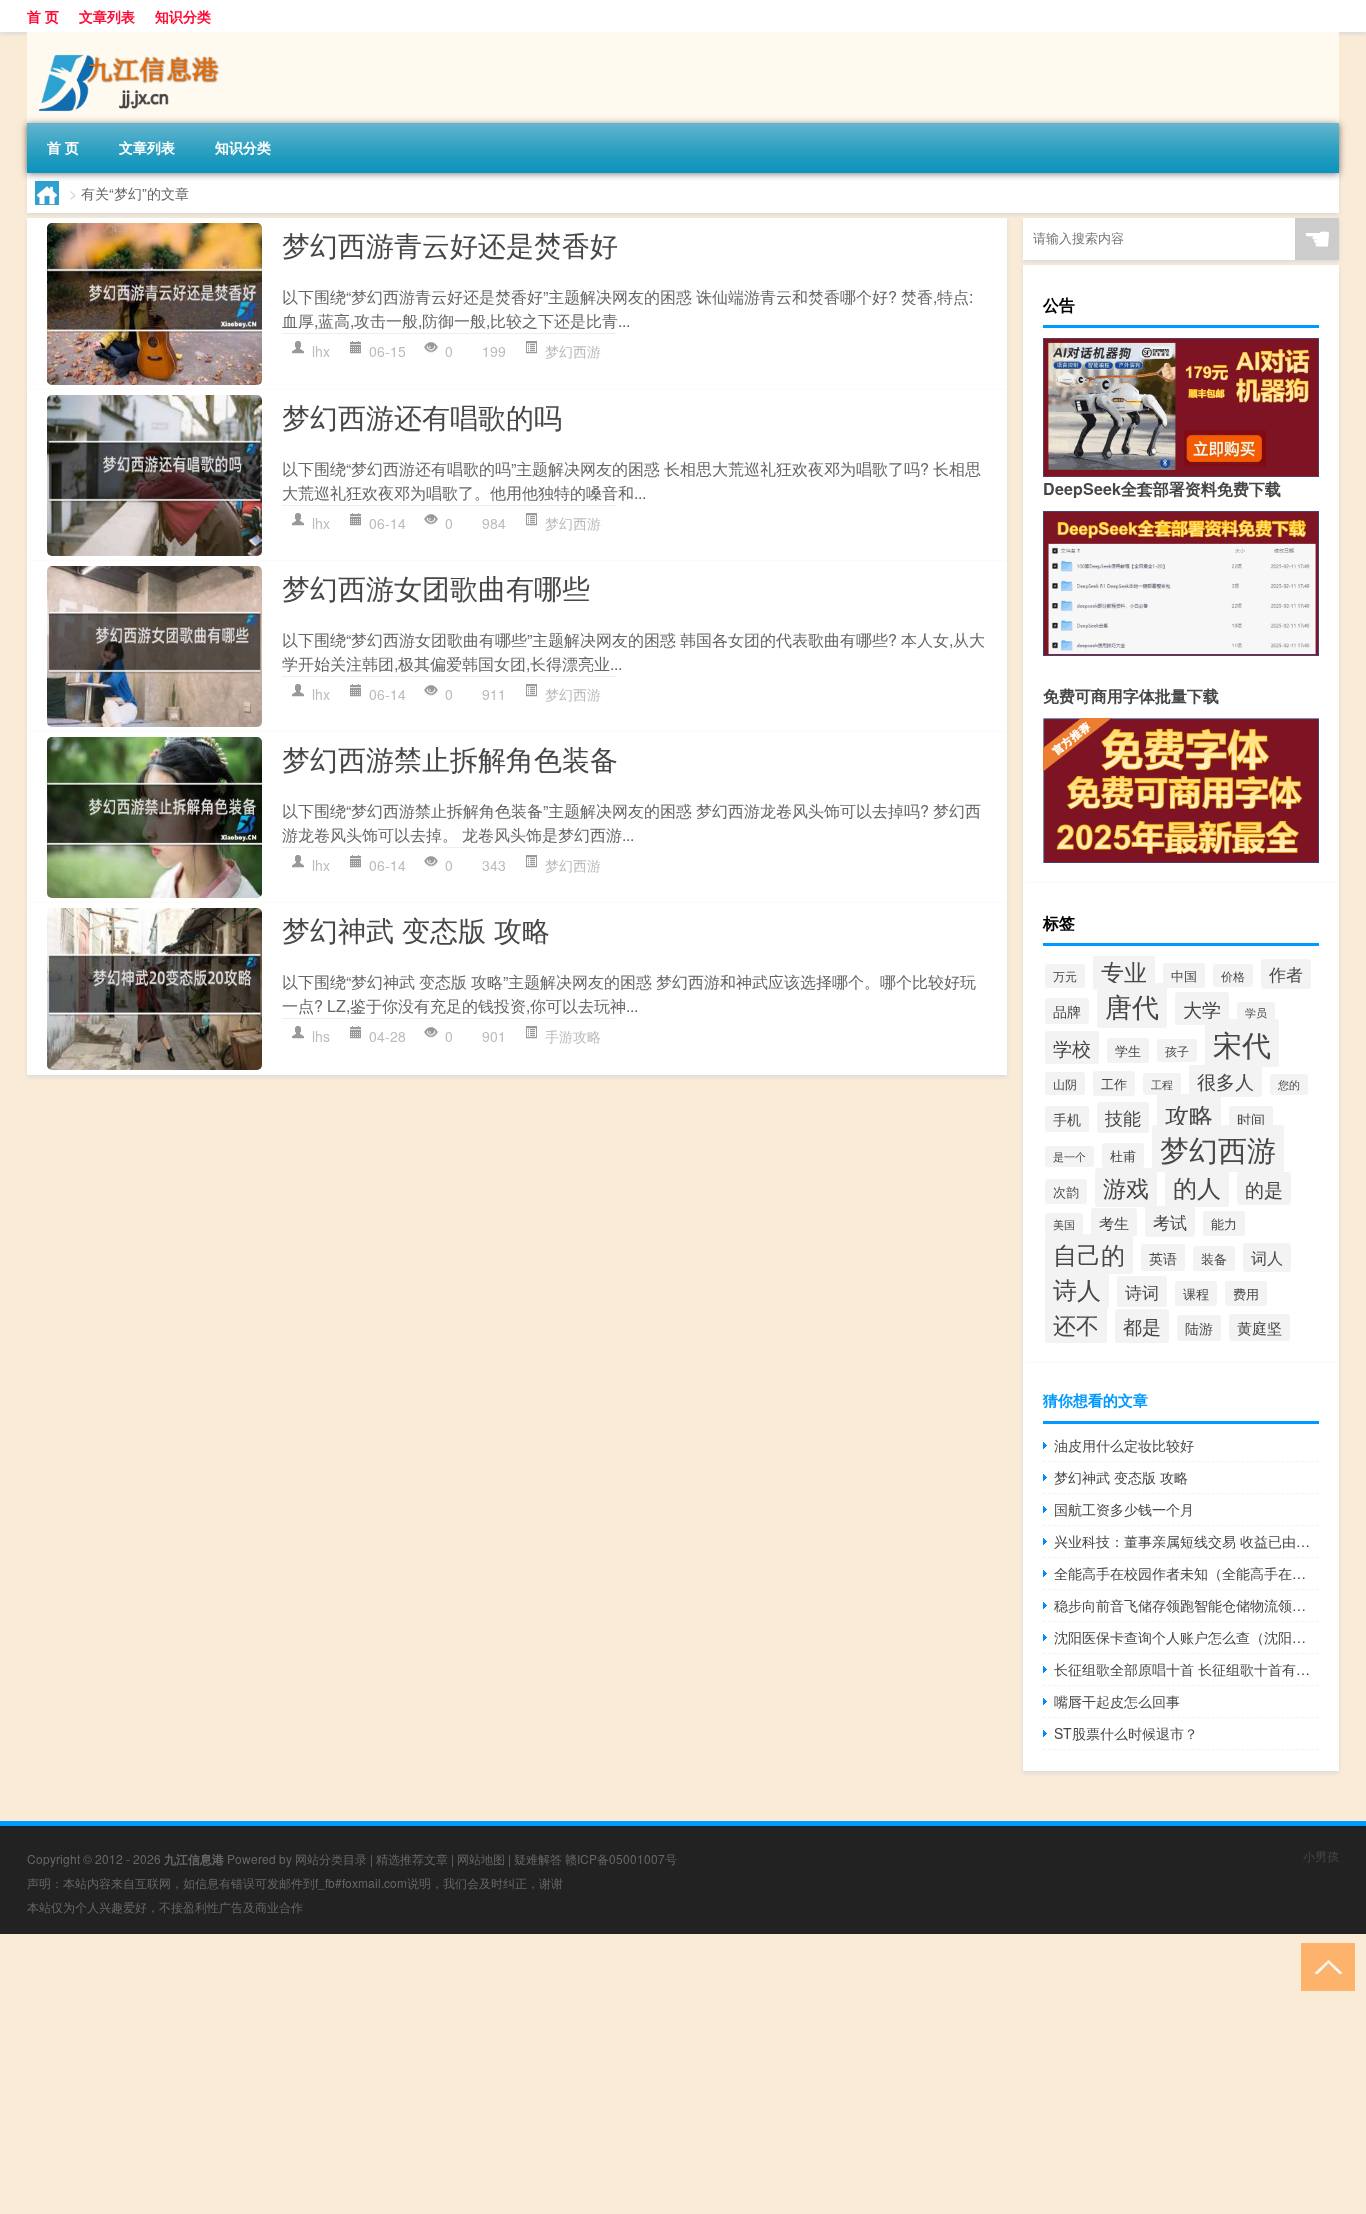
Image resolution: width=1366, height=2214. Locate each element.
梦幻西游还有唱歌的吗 (422, 416)
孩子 (1177, 1050)
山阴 (1065, 1083)
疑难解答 (538, 1858)
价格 (1233, 975)
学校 (1072, 1047)
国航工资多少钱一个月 (1124, 1509)
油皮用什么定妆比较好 (1124, 1445)
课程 (1196, 1293)
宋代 (1242, 1043)
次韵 (1066, 1191)
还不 (1076, 1324)
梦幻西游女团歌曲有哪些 (436, 587)
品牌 (1067, 1011)
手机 (1067, 1119)
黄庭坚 (1259, 1327)
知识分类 (183, 16)
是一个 (1069, 1156)
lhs (321, 1036)
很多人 (1225, 1081)
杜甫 (1123, 1155)
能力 (1224, 1223)
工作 (1114, 1083)
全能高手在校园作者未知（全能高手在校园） (1186, 1573)
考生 (1114, 1222)
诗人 (1077, 1289)
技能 (1123, 1117)
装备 (1214, 1258)
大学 (1202, 1008)
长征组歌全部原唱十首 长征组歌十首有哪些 (1186, 1669)
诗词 (1142, 1291)
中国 (1184, 975)
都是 (1142, 1326)
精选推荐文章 (412, 1858)
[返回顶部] (1323, 1965)
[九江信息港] (132, 39)
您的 (1289, 1084)
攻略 (1189, 1114)
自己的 (1089, 1254)
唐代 (1132, 1005)
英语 (1163, 1257)
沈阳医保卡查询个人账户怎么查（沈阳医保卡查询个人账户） (1186, 1637)
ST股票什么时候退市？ (1126, 1733)
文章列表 (107, 16)
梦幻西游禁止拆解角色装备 (450, 758)
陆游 (1199, 1328)
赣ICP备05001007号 (621, 1858)
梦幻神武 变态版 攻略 (416, 929)
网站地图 (481, 1858)
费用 (1246, 1293)
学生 (1128, 1050)
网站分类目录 (331, 1858)
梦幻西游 (573, 351)
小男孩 (1321, 1855)
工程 (1162, 1084)
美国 (1064, 1224)
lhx (321, 351)
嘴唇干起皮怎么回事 (1117, 1701)
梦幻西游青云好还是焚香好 (450, 244)
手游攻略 (573, 1036)
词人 (1267, 1257)
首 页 (43, 16)
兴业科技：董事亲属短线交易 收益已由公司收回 (1186, 1541)
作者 (1286, 974)
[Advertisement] (600, 2074)
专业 (1124, 971)
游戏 (1126, 1187)
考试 (1170, 1221)
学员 (1256, 1012)
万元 (1065, 976)
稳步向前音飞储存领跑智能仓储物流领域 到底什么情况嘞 (1186, 1605)
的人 (1197, 1186)
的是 (1264, 1188)
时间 (1251, 1119)
